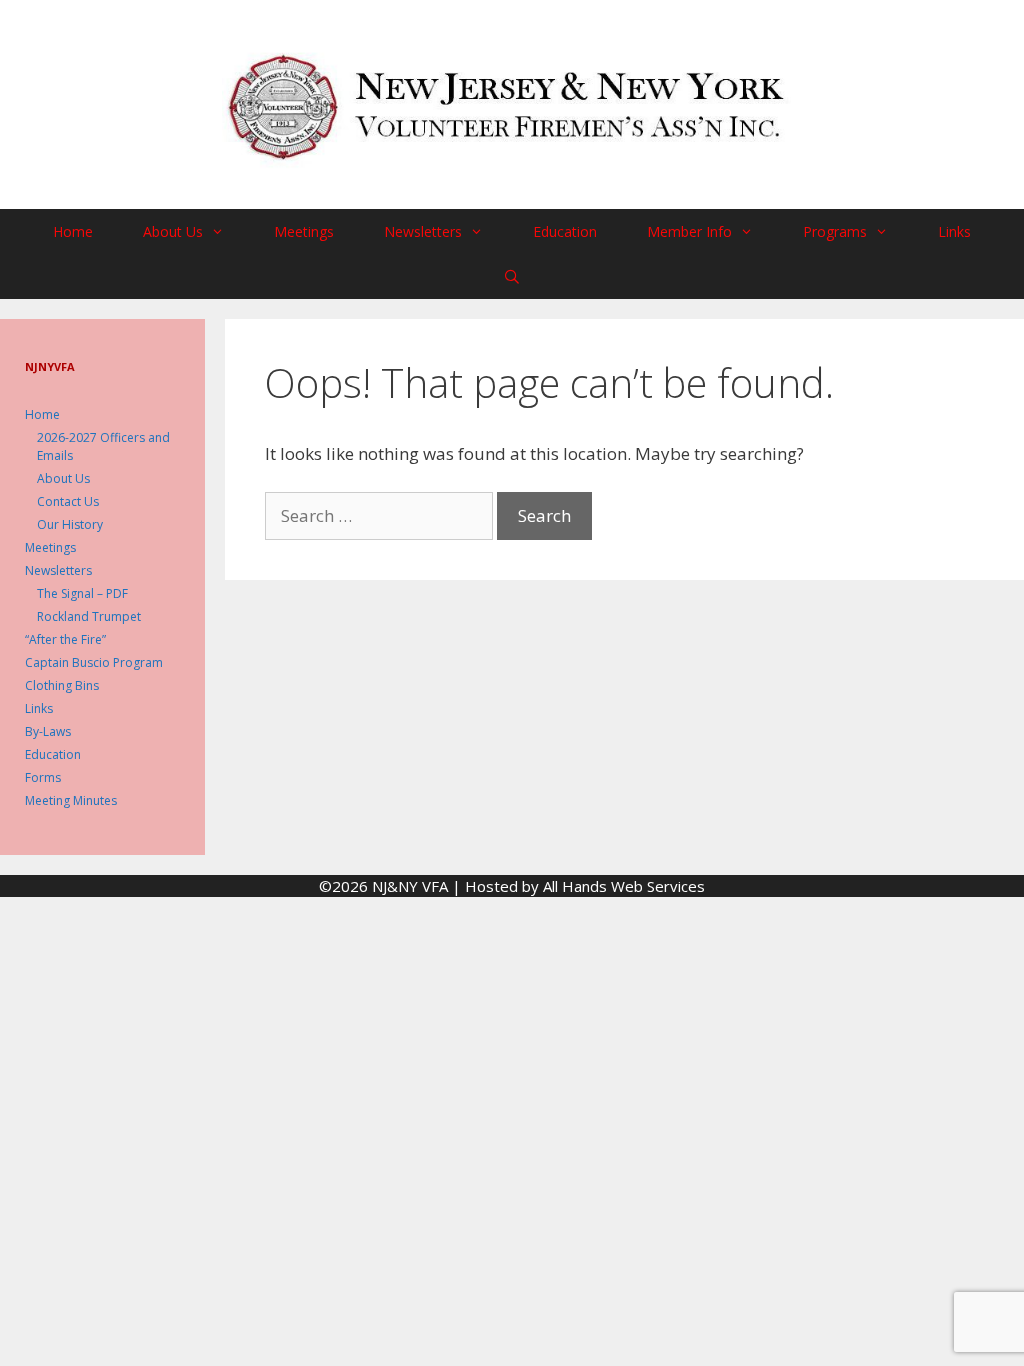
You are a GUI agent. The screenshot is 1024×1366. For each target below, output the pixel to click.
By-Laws (48, 731)
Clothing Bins (62, 685)
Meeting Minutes (71, 800)
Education (565, 231)
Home (73, 231)
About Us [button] (173, 231)
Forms (43, 777)
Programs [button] (835, 231)
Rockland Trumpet (89, 616)
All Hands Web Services (624, 886)
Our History (70, 524)
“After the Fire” (65, 639)
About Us (63, 478)
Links (954, 231)
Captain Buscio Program (94, 662)
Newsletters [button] (423, 231)
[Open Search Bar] (512, 276)
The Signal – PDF (82, 593)
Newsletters (58, 570)
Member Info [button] (689, 231)
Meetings (304, 231)
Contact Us (68, 501)
